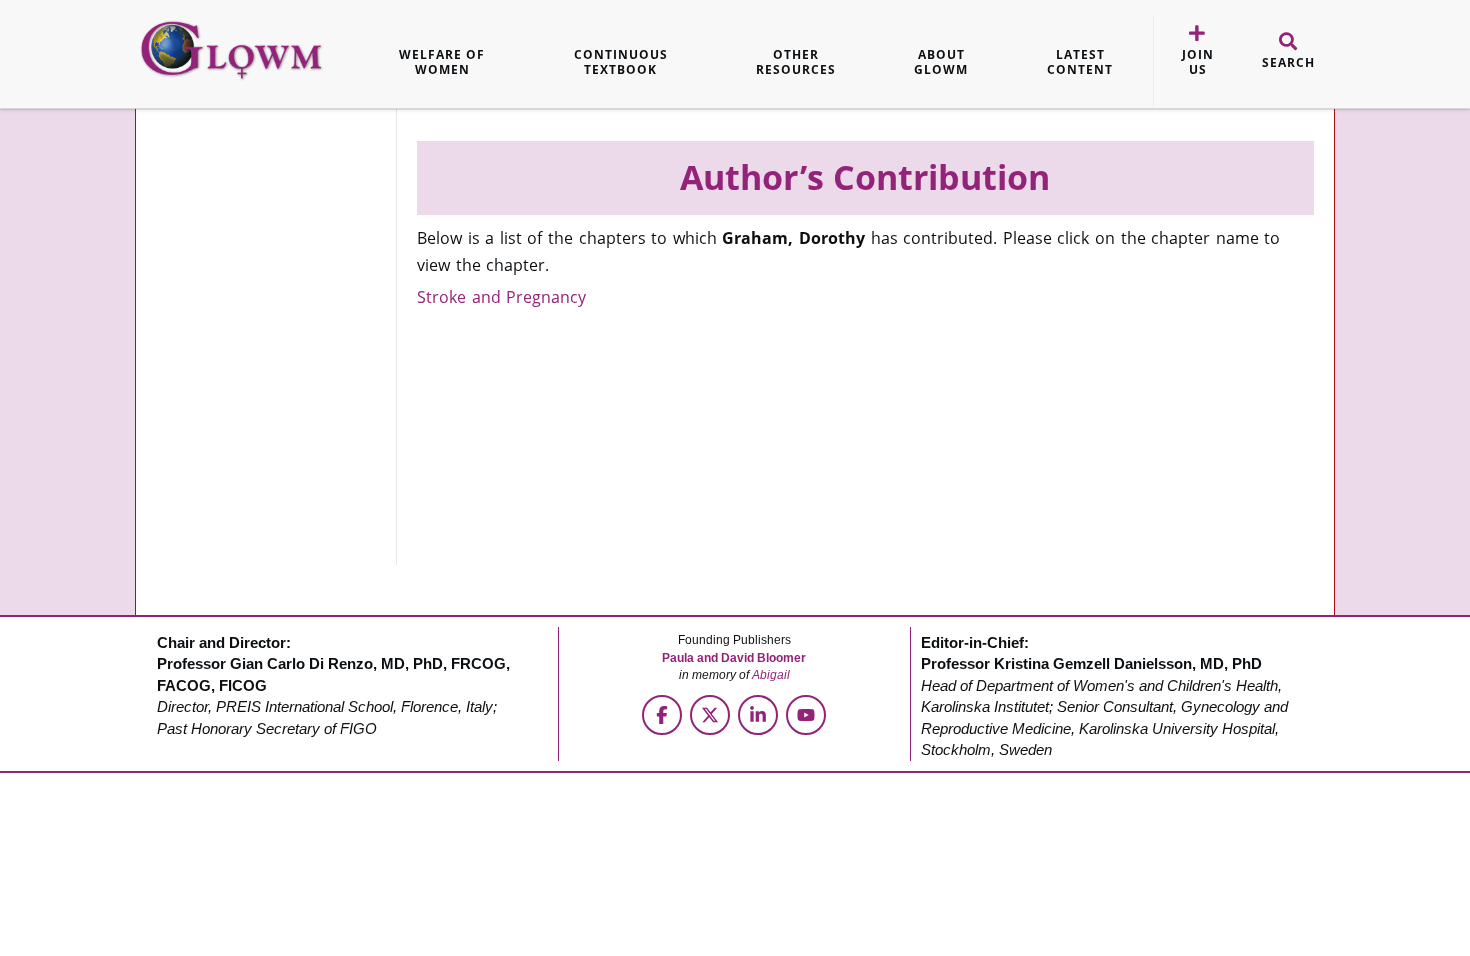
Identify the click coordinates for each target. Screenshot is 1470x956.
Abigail (771, 675)
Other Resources (796, 62)
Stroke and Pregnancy (501, 297)
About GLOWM (941, 62)
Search (1288, 63)
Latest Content (1080, 62)
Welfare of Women (442, 62)
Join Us (1198, 62)
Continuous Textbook (621, 62)
